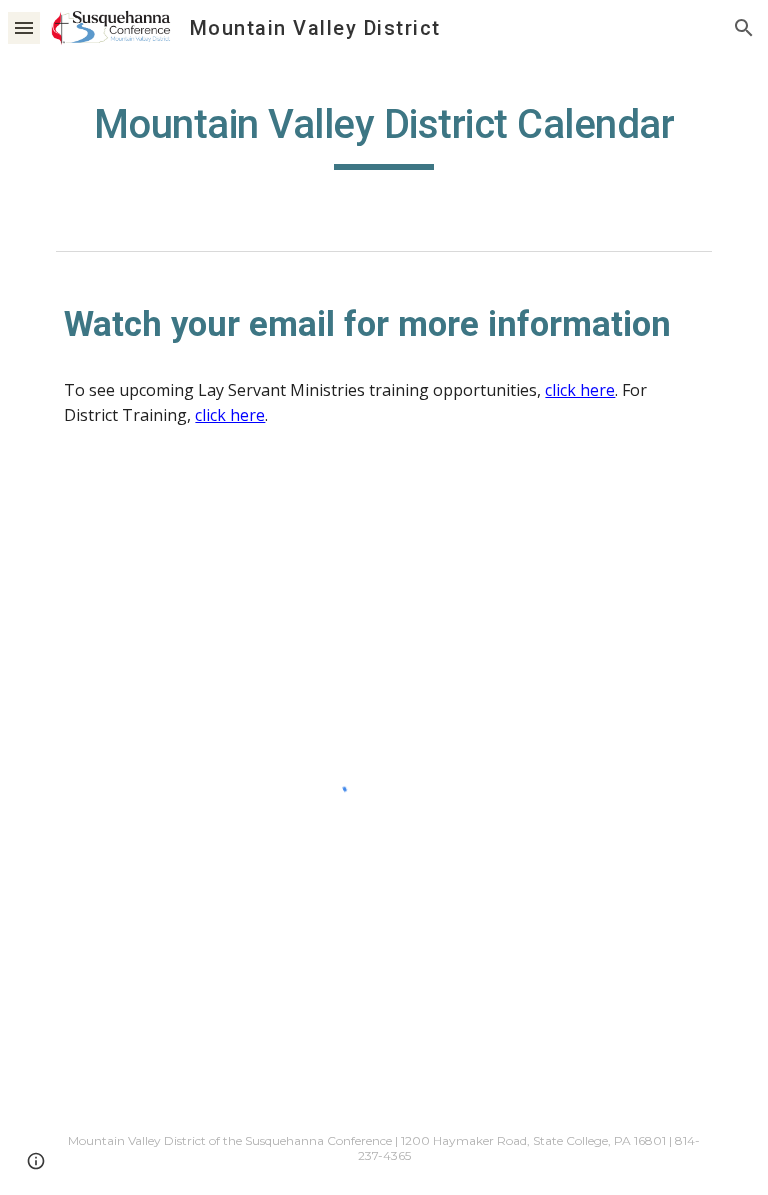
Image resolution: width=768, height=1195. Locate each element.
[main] (383, 131)
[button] (24, 27)
